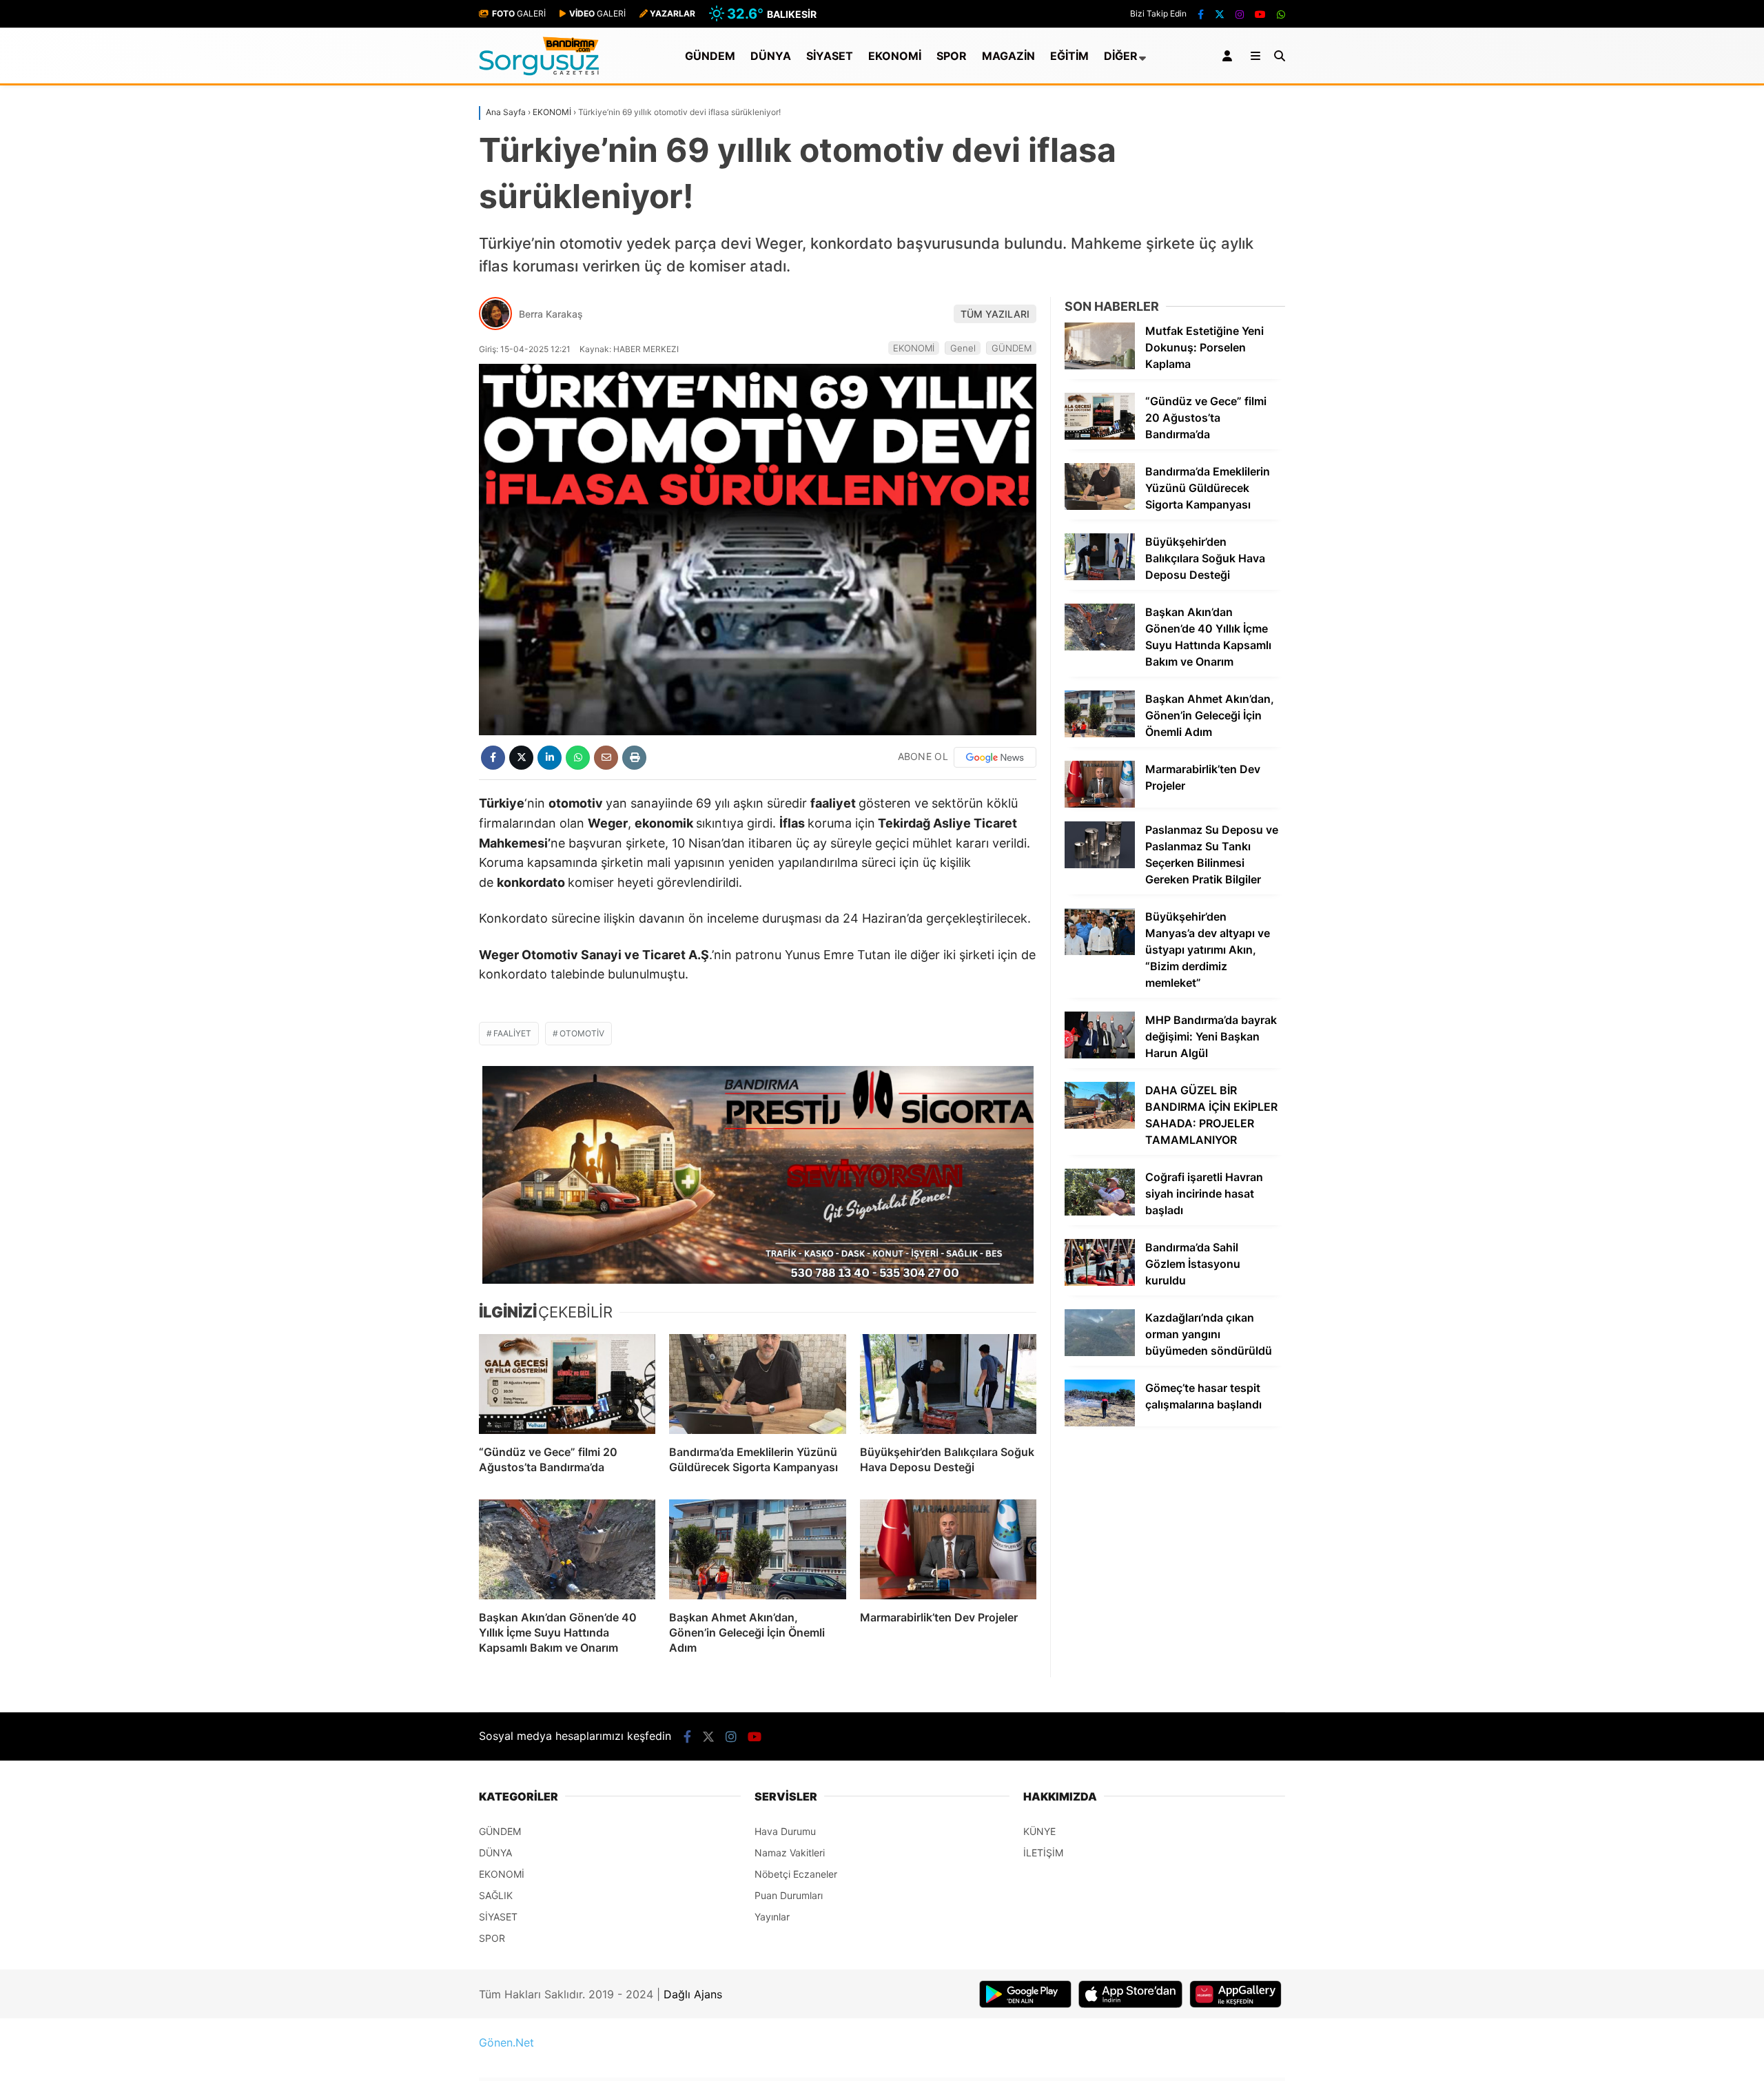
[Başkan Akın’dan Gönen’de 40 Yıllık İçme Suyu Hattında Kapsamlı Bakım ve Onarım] (567, 1549)
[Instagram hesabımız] (1240, 14)
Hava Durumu (785, 1831)
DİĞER (1121, 56)
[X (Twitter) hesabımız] (1220, 14)
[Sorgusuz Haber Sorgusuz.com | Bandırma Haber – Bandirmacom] (539, 72)
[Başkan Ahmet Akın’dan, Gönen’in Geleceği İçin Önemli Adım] (757, 1549)
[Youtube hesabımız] (1260, 14)
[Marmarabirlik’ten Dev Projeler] (948, 1549)
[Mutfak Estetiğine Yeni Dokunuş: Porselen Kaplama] (1100, 366)
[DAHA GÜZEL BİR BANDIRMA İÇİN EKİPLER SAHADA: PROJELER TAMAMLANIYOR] (1100, 1125)
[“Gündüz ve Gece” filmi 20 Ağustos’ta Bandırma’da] (567, 1384)
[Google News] (995, 757)
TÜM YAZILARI (995, 314)
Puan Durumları (789, 1895)
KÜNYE (1039, 1831)
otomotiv (582, 1033)
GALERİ (519, 13)
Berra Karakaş (551, 314)
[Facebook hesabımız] (1201, 14)
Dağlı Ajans (693, 1994)
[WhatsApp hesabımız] (1281, 14)
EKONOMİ (895, 56)
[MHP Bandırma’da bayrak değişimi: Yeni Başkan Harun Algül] (1100, 1055)
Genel (963, 348)
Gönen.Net (506, 2042)
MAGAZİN (1008, 56)
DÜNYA (771, 56)
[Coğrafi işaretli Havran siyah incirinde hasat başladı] (1100, 1212)
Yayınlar (772, 1917)
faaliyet (512, 1033)
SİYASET (830, 56)
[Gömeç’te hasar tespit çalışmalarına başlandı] (1100, 1423)
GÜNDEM (710, 56)
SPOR (952, 56)
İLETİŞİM (1043, 1853)
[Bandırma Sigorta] (758, 1175)
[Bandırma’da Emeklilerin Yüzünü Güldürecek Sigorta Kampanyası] (757, 1384)
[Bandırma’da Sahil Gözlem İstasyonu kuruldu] (1100, 1282)
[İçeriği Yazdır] (634, 758)
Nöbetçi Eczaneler (796, 1874)
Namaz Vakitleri (790, 1853)
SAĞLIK (496, 1895)
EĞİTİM (1069, 56)
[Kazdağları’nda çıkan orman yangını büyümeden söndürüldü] (1100, 1352)
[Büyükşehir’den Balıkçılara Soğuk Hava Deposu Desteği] (948, 1384)
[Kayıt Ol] (1230, 56)
